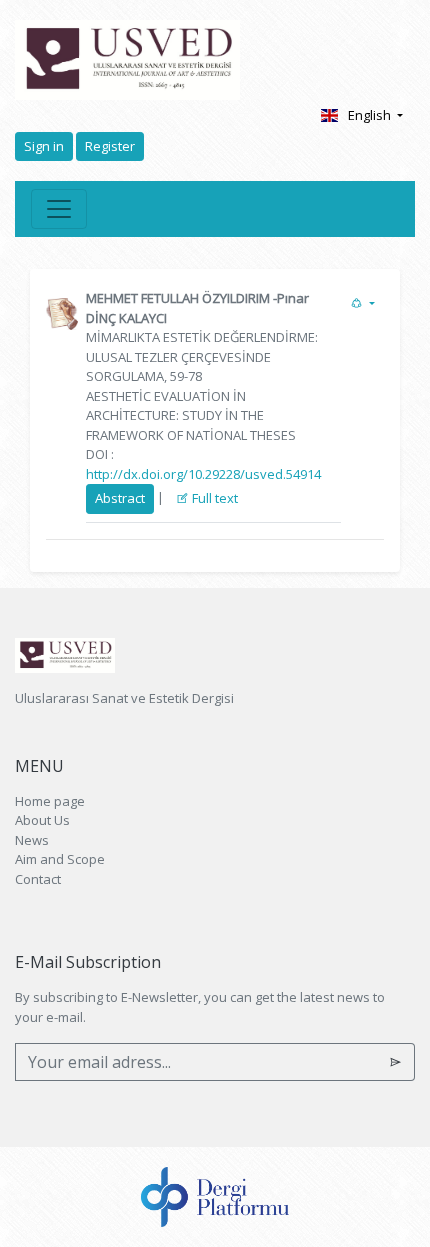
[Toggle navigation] (59, 209)
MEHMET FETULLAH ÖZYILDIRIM (178, 298)
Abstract (120, 498)
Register (110, 146)
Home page (50, 801)
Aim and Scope (60, 859)
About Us (42, 820)
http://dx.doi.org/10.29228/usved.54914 (203, 474)
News (32, 840)
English (371, 115)
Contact (38, 879)
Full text (213, 498)
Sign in (44, 146)
